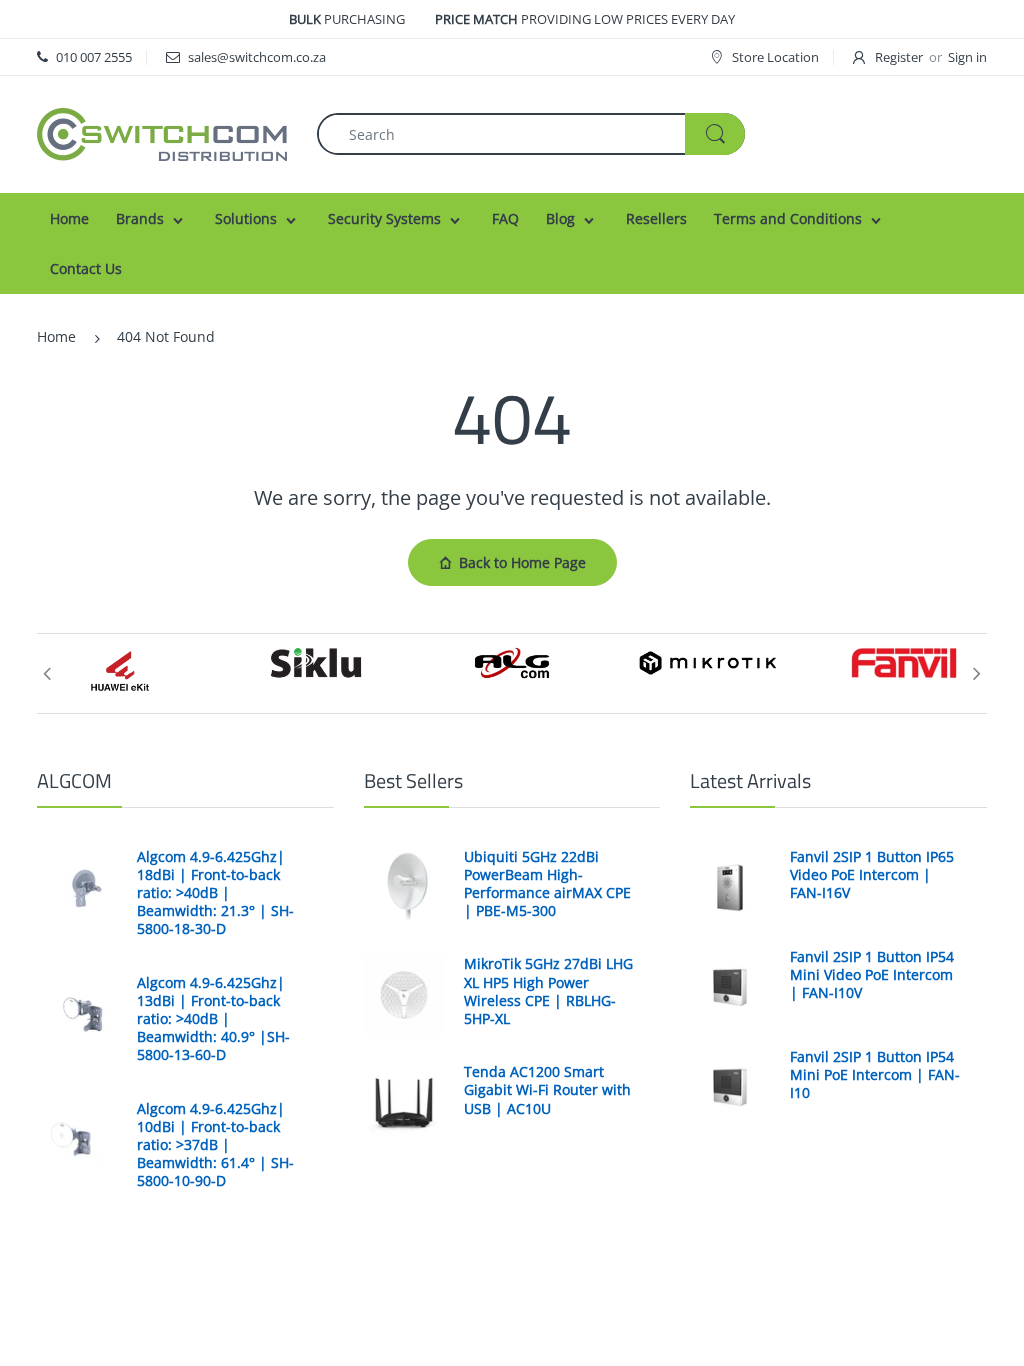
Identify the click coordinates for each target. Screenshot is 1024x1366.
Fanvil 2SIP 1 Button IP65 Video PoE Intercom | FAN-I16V (872, 875)
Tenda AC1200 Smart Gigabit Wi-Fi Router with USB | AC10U (547, 1090)
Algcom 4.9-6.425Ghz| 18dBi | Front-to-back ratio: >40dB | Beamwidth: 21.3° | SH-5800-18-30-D (215, 893)
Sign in (967, 57)
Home (56, 336)
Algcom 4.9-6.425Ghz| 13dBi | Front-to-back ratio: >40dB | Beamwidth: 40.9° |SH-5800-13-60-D (213, 1019)
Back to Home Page (522, 562)
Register (899, 57)
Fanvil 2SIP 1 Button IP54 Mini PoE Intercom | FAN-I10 (875, 1075)
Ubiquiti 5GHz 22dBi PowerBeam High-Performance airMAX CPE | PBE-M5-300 (547, 884)
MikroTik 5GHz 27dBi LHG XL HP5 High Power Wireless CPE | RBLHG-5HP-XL (548, 991)
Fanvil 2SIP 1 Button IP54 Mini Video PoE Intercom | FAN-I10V (872, 975)
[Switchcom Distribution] (162, 132)
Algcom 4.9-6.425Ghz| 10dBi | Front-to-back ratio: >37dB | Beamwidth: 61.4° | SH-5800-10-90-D (215, 1145)
